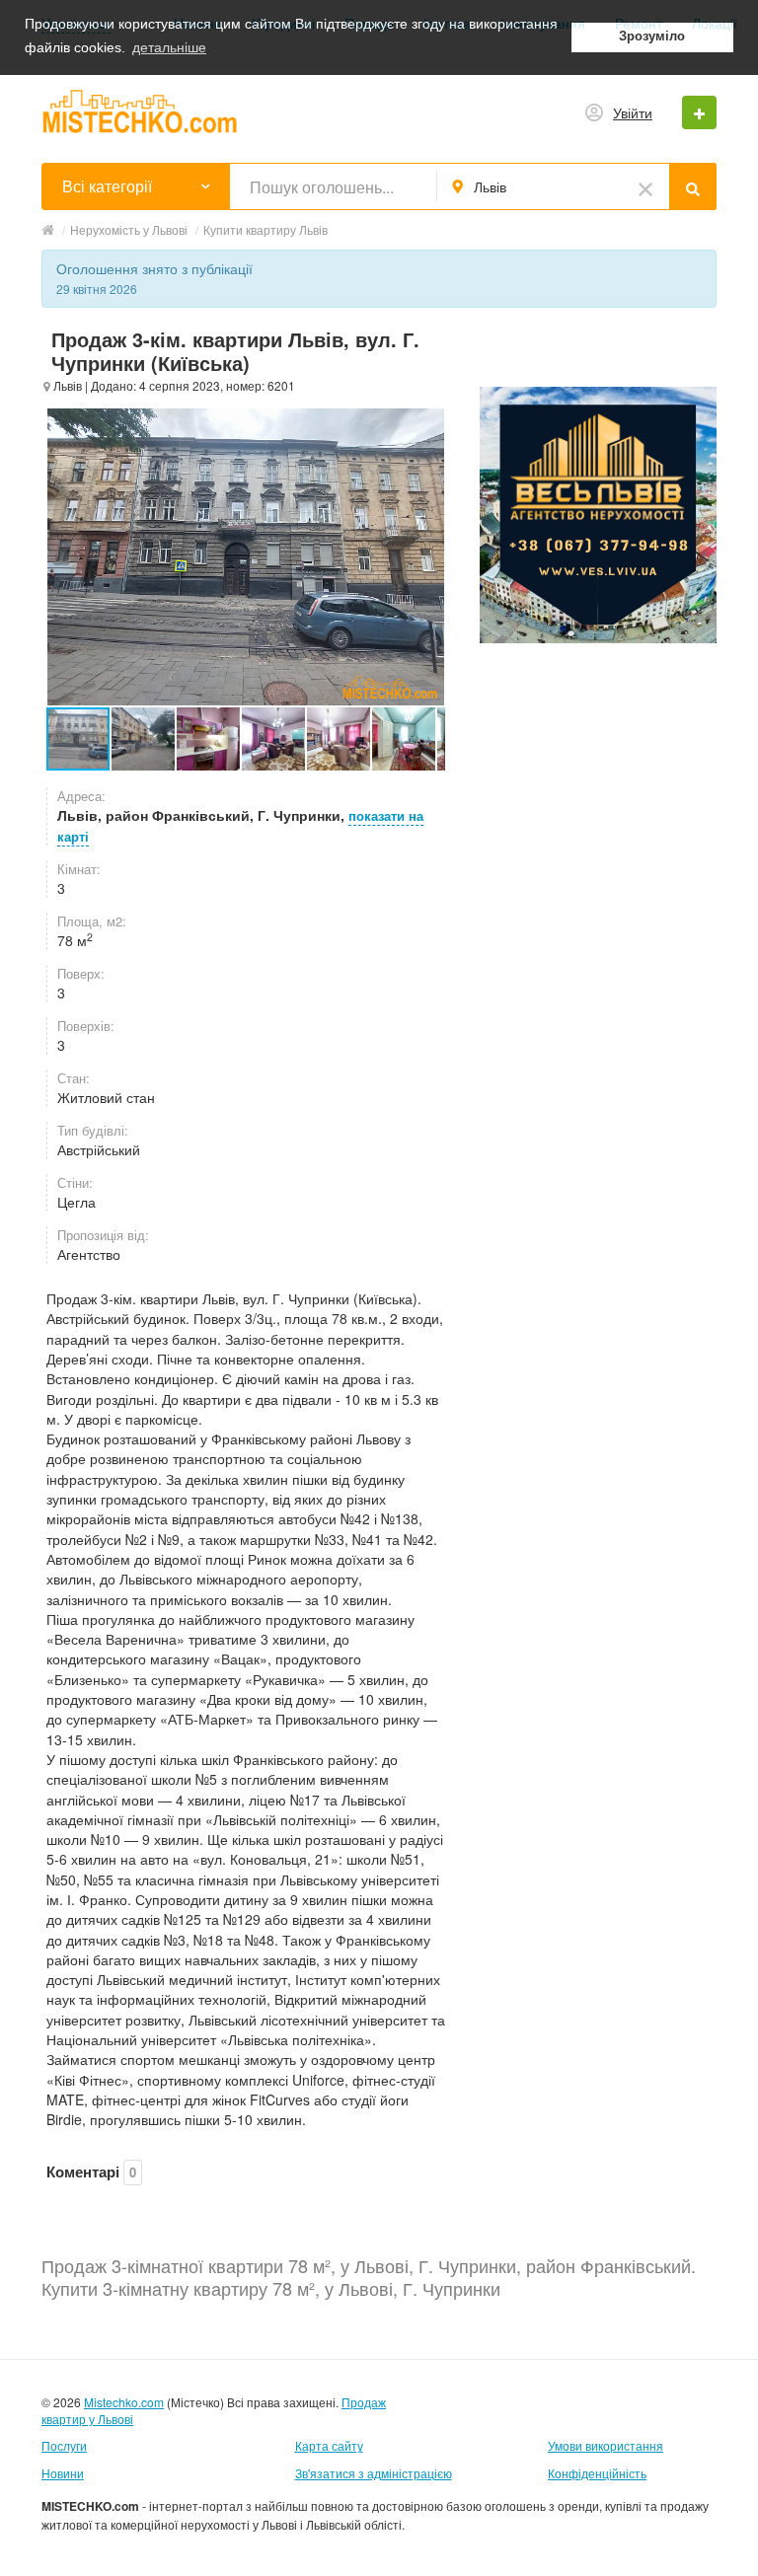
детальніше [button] (169, 47)
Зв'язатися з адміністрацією (374, 2473)
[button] (144, 739)
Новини (63, 2473)
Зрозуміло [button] (652, 37)
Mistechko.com (124, 2402)
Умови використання (606, 2445)
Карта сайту (329, 2445)
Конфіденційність (597, 2473)
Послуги (64, 2445)
